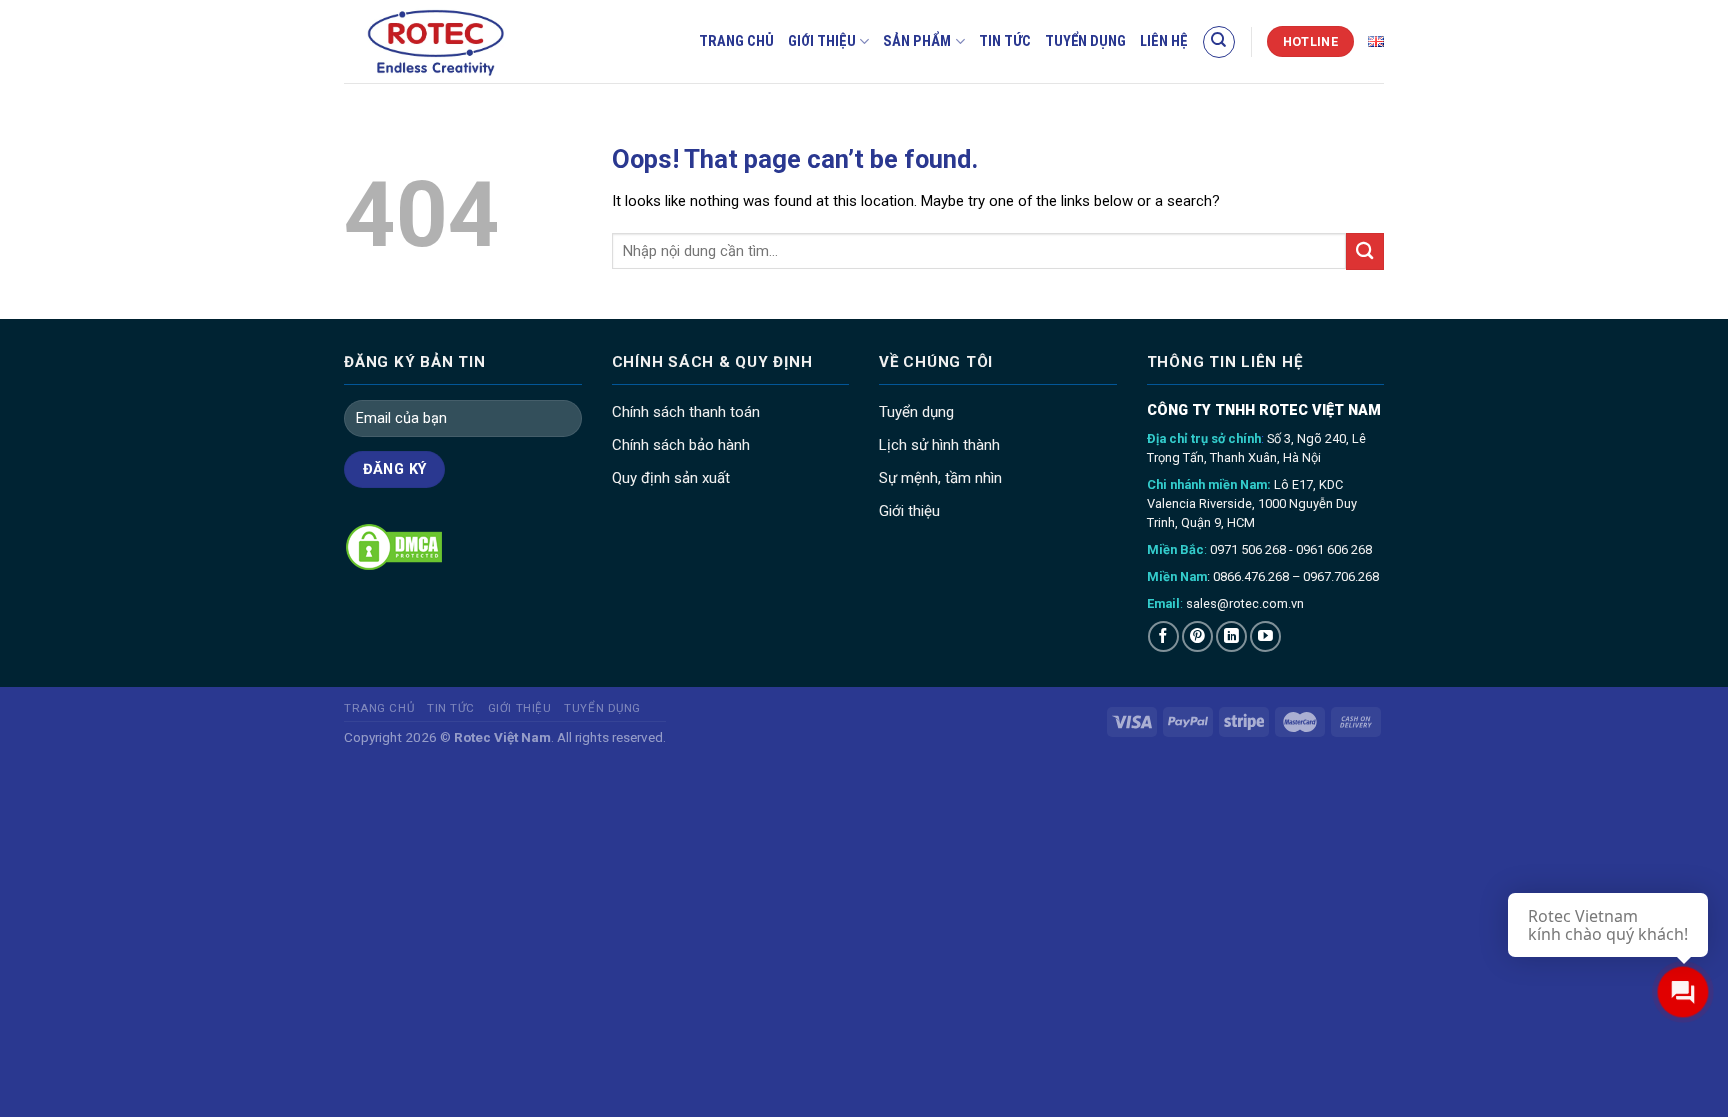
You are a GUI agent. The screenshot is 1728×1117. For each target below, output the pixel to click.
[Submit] (1365, 251)
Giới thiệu (822, 41)
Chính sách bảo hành (681, 445)
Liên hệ (1164, 41)
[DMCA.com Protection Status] (394, 546)
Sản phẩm (917, 41)
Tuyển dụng (1085, 41)
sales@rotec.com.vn (1245, 603)
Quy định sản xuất (671, 478)
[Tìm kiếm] (1219, 42)
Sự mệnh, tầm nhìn (940, 478)
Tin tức (1005, 41)
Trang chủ (736, 41)
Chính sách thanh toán (686, 412)
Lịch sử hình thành (939, 445)
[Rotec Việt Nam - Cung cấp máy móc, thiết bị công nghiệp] (469, 41)
